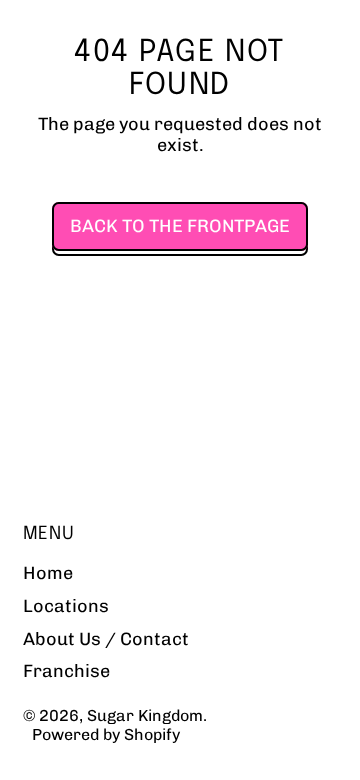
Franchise (66, 671)
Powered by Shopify (106, 734)
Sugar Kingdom (145, 715)
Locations (66, 606)
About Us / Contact (106, 639)
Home (48, 573)
